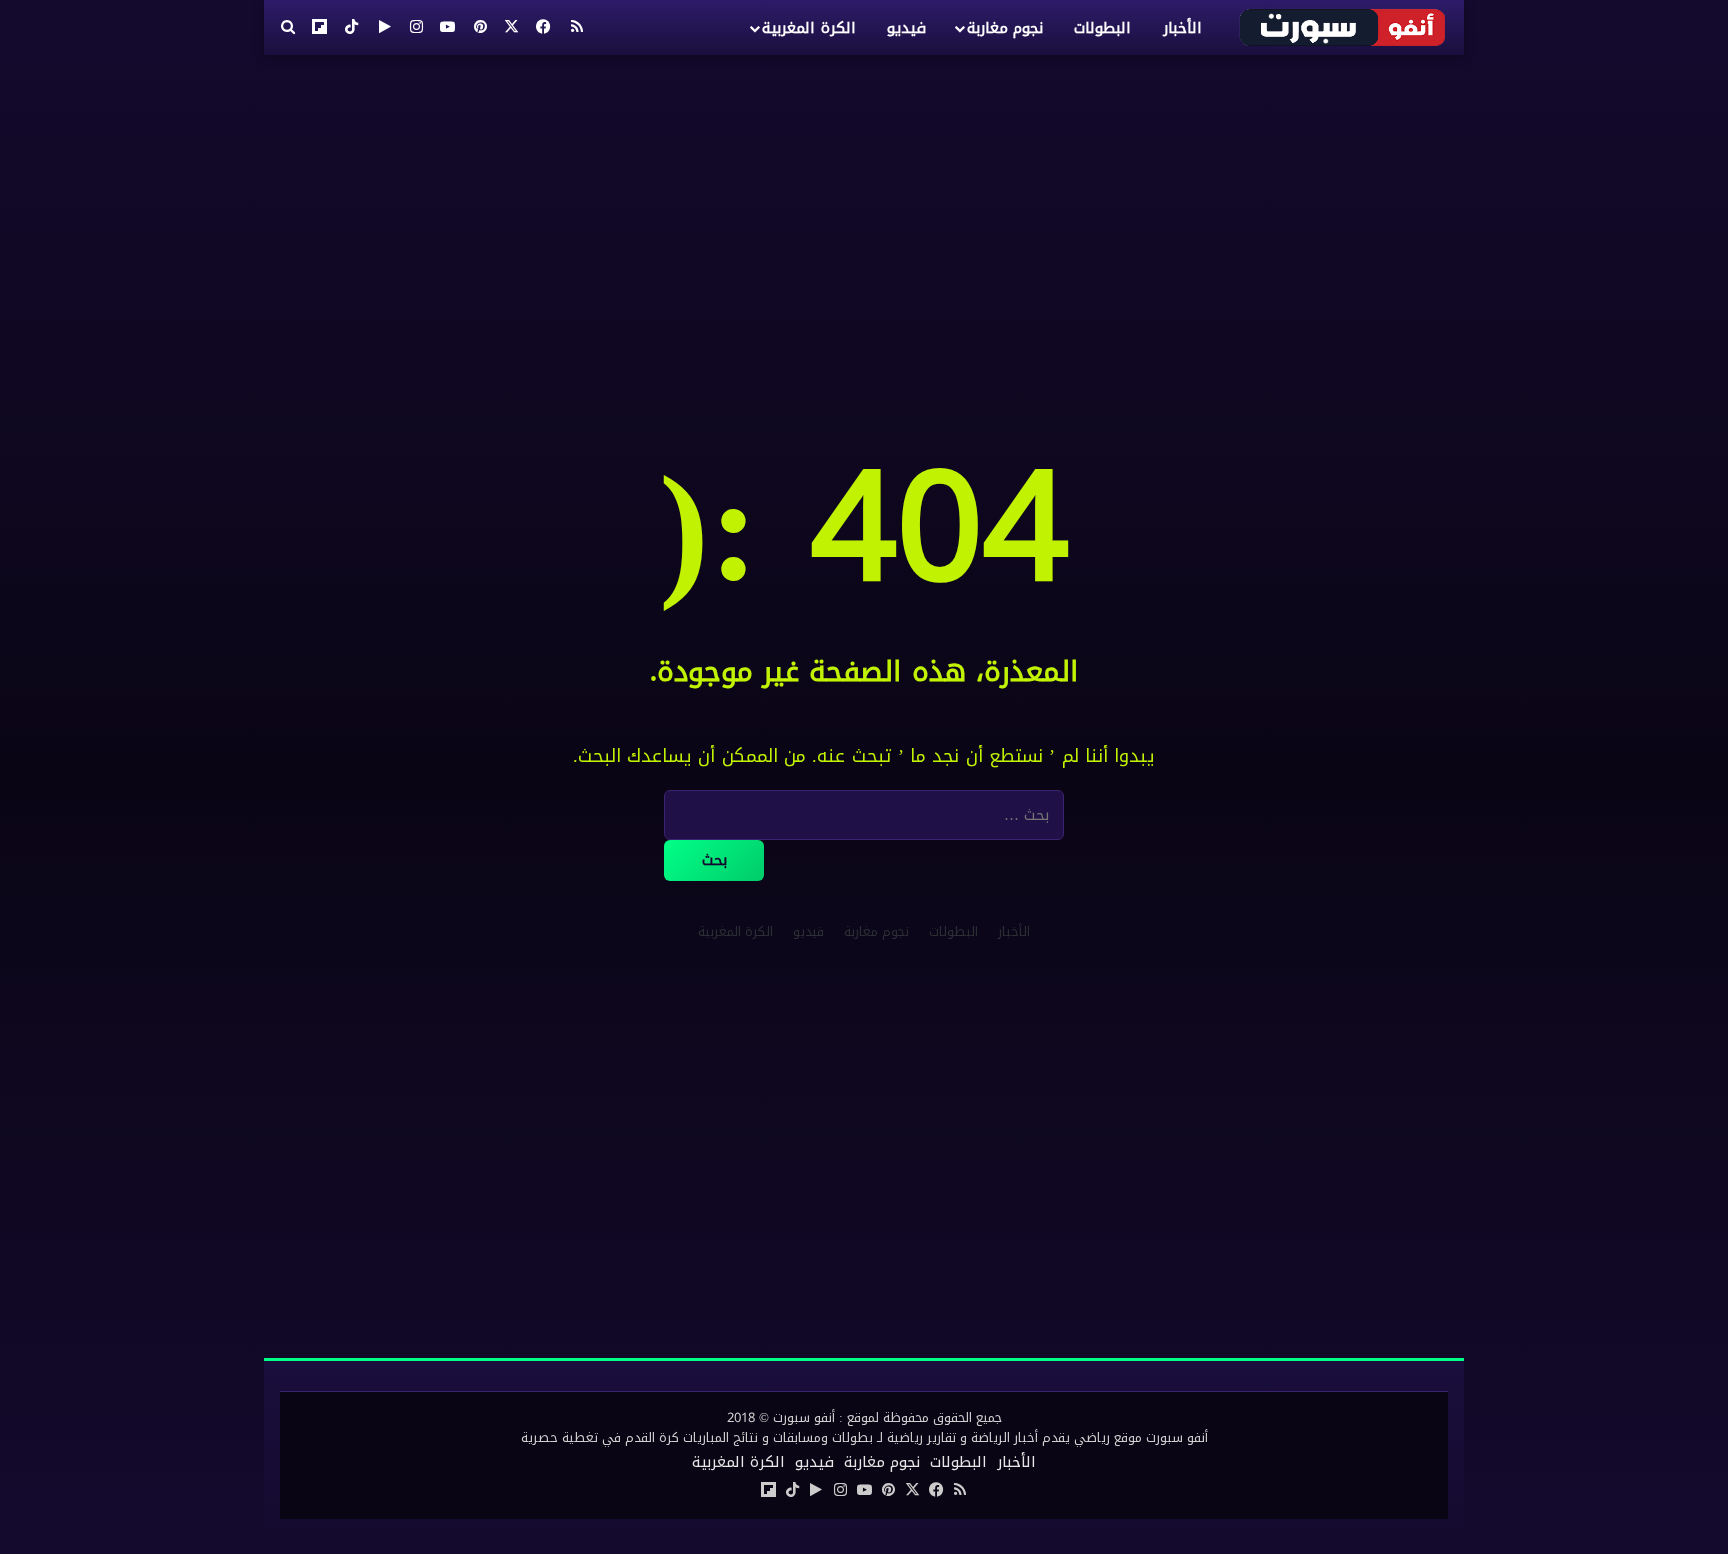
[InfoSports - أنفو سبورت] (1343, 27)
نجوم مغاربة (1005, 28)
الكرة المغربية (808, 28)
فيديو (906, 28)
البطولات (1102, 28)
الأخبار (1182, 28)
